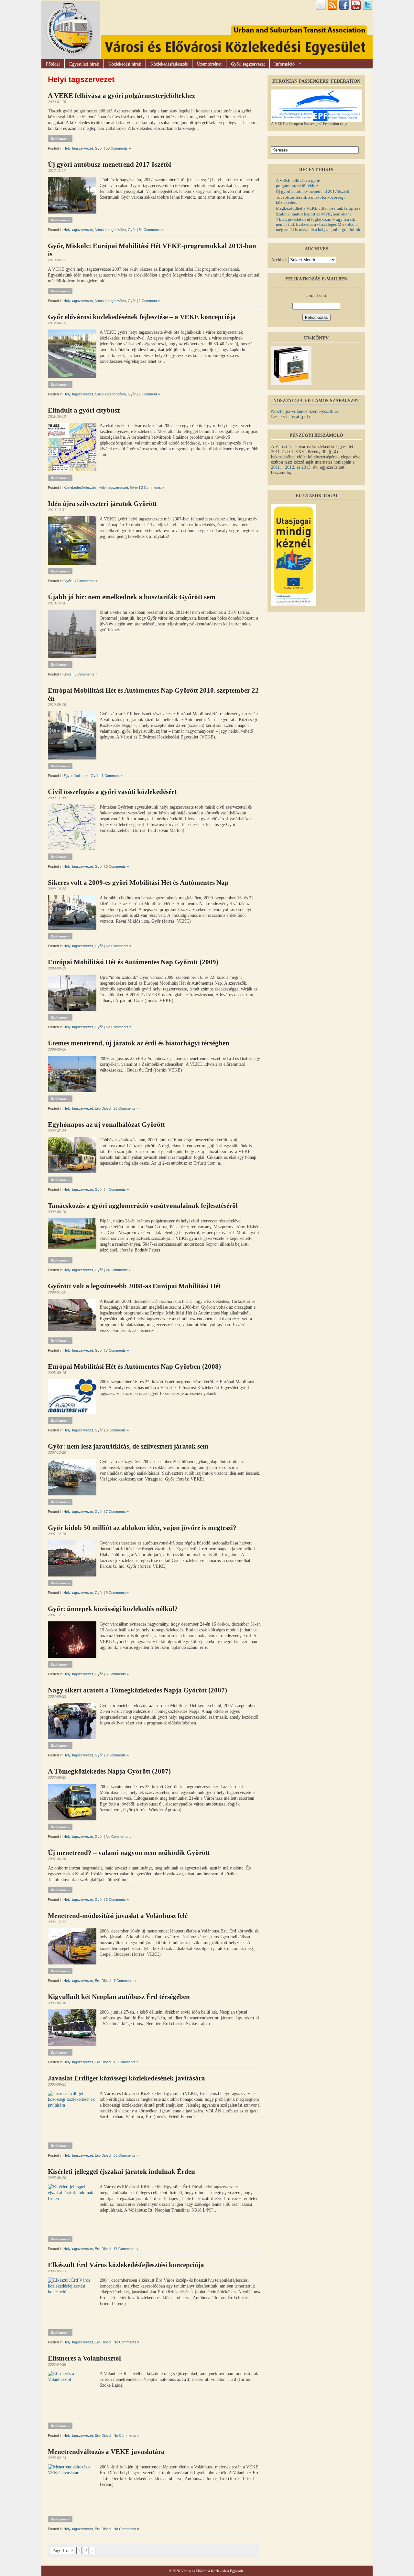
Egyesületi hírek (84, 64)
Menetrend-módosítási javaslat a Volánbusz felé (118, 1916)
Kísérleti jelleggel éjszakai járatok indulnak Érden (121, 2172)
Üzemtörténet (209, 64)
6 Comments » (117, 1674)
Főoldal (53, 64)
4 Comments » (86, 581)
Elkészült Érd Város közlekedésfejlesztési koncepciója (126, 2265)
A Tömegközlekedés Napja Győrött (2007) (109, 1771)
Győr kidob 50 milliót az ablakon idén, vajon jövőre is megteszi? (142, 1528)
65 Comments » (126, 2155)
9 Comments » (117, 1593)
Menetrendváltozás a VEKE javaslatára (106, 2452)
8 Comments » (117, 1755)
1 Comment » (149, 301)
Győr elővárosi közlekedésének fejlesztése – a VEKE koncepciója (142, 317)
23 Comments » (126, 1108)
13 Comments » (126, 2062)
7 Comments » (117, 1350)
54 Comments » (151, 230)
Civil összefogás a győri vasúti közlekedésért (112, 792)
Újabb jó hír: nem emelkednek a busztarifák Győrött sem (132, 597)
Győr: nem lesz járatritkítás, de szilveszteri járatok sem (128, 1446)
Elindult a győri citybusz (84, 410)
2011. (277, 467)
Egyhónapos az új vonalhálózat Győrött (106, 1125)
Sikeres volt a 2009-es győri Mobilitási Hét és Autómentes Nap (138, 883)
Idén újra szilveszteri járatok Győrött (102, 504)
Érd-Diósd (103, 1108)
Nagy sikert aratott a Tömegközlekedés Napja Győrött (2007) (137, 1690)
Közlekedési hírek (125, 64)
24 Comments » (118, 1270)
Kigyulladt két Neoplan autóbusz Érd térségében (119, 1997)
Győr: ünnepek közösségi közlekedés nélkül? (113, 1609)
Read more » (60, 139)
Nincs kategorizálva (110, 230)
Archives (279, 260)
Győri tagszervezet (248, 64)
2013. (307, 467)
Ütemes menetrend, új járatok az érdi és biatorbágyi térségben (139, 1043)
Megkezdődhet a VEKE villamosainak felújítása (318, 208)
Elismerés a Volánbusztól (84, 2358)
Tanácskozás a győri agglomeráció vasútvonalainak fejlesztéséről (143, 1206)
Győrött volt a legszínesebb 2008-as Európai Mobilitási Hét (134, 1286)
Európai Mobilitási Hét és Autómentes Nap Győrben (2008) (134, 1367)
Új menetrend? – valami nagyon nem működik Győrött (129, 1853)
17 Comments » (126, 2249)
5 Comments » (86, 674)
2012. (290, 467)
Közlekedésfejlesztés (169, 64)
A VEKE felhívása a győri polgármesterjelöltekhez (121, 96)
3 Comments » (153, 487)
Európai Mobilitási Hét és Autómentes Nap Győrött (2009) (133, 962)
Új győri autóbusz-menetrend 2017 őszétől (109, 164)
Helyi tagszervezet (78, 148)
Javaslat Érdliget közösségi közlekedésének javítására (126, 2078)
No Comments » (119, 946)
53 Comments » (118, 148)
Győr (99, 148)
